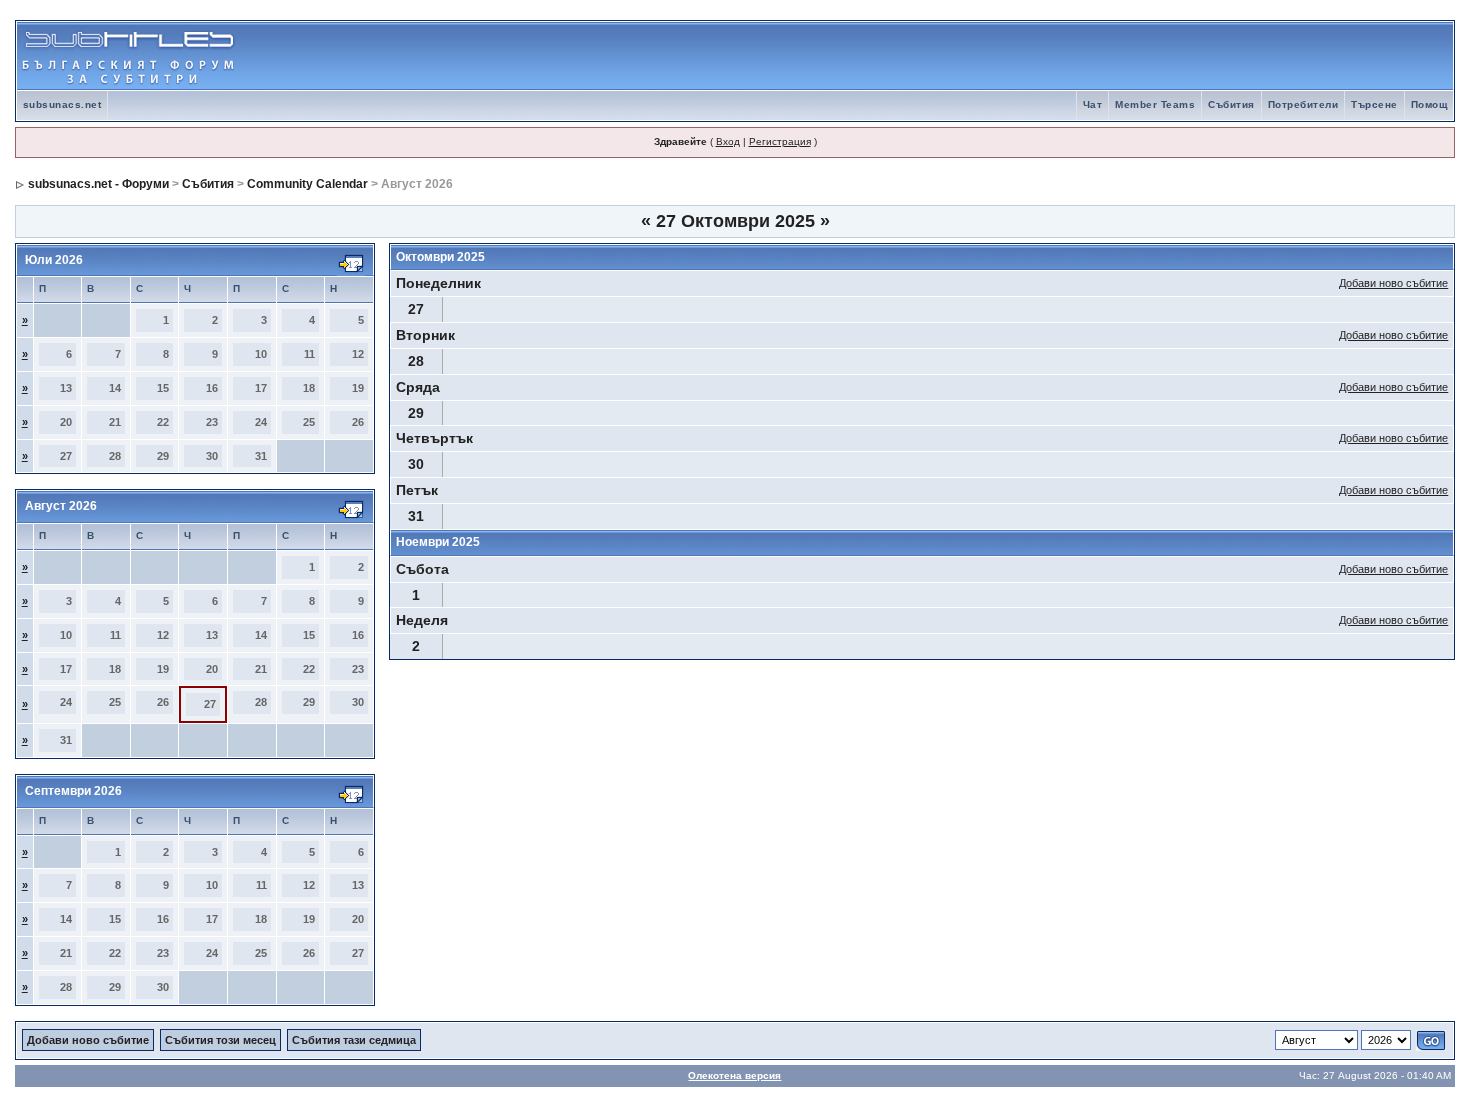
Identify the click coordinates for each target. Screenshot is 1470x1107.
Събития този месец (220, 1040)
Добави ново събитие (1393, 283)
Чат (1093, 104)
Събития (1231, 104)
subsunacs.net (62, 104)
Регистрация (780, 141)
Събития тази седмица (354, 1040)
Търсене (1374, 104)
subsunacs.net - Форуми (98, 184)
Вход (728, 141)
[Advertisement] (1219, 56)
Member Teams (1155, 104)
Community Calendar (307, 184)
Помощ (1429, 104)
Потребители (1303, 104)
